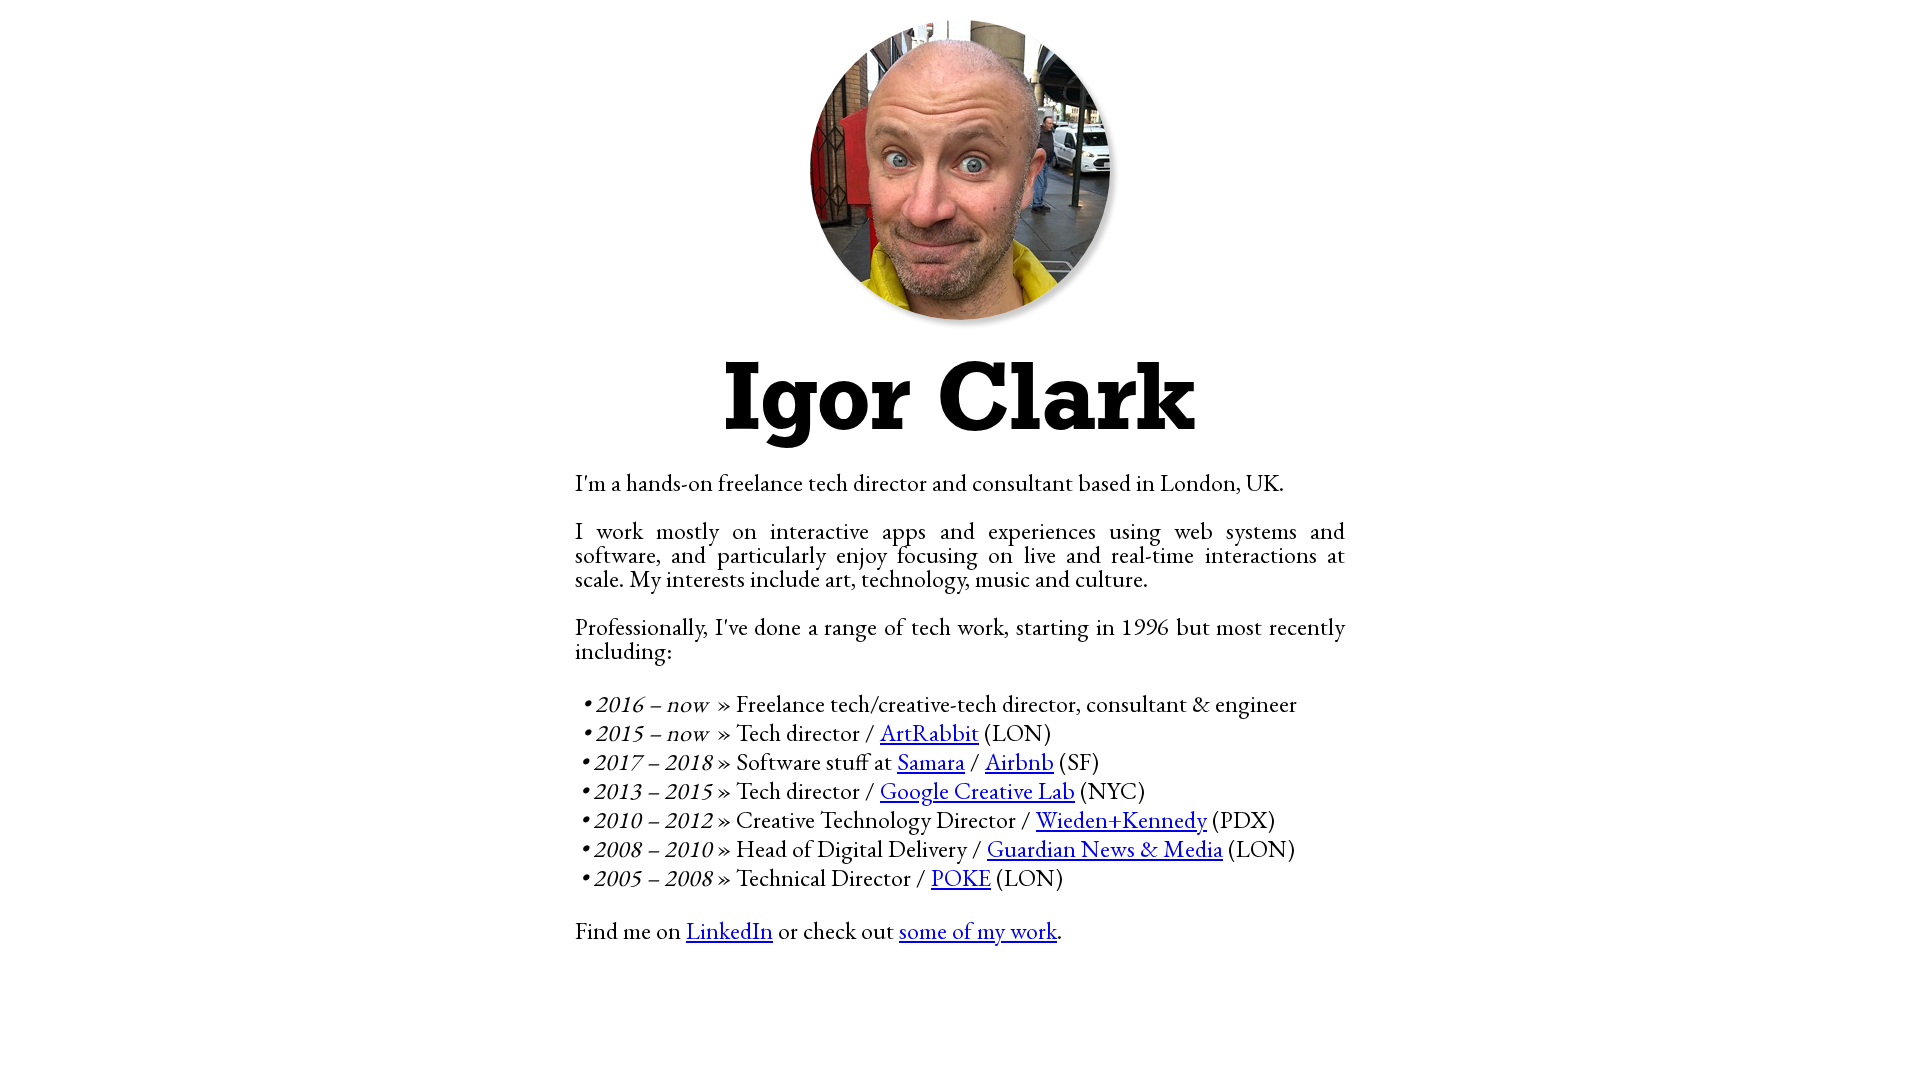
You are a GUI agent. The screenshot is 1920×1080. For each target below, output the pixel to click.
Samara (931, 761)
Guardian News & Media (1105, 848)
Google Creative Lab (977, 790)
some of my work (978, 930)
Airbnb (1019, 761)
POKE (961, 877)
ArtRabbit (929, 732)
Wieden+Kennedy (1121, 819)
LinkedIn (729, 930)
